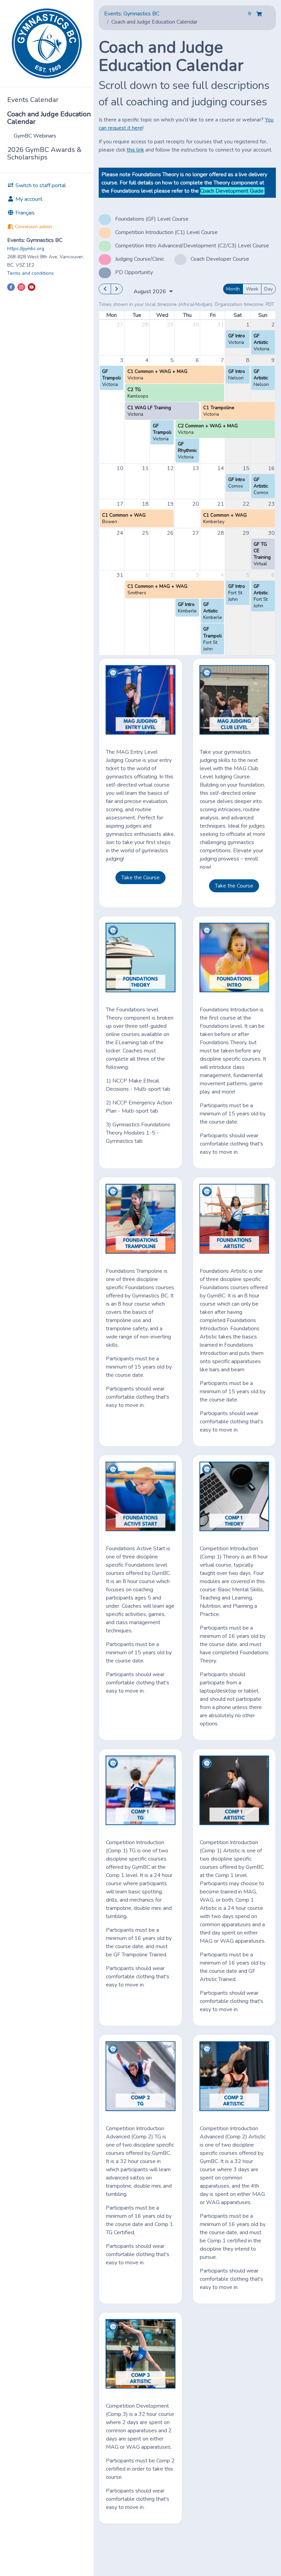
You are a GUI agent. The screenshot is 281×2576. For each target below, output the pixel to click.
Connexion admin (33, 227)
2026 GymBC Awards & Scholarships (44, 153)
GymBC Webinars (35, 136)
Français (24, 213)
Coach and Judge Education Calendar (49, 118)
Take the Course (140, 878)
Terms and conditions (30, 273)
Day (268, 289)
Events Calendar (33, 100)
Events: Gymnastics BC (132, 14)
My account (28, 199)
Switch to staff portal (40, 185)
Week (252, 289)
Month (233, 289)
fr (251, 14)
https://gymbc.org (26, 249)
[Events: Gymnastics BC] (47, 43)
